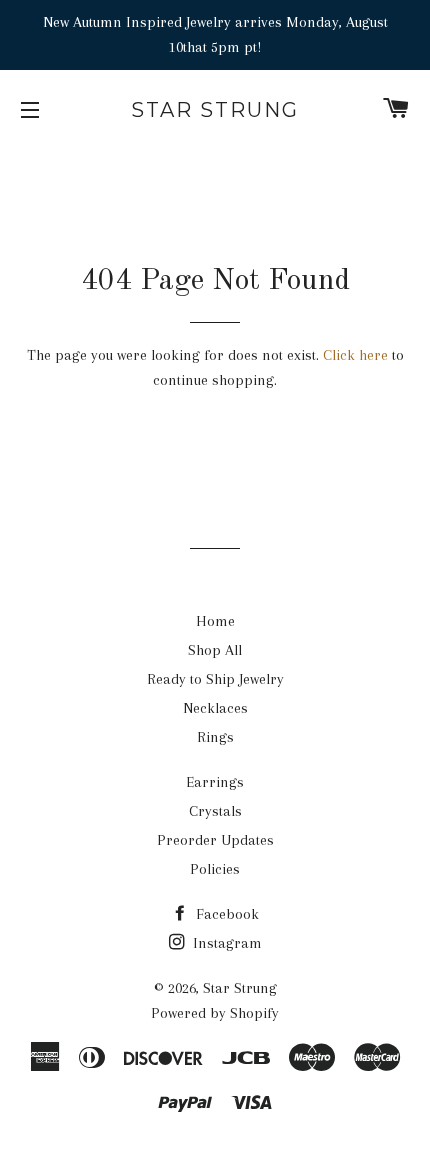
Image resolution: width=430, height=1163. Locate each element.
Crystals (215, 811)
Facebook (225, 914)
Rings (215, 737)
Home (215, 621)
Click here (355, 355)
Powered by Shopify (215, 1013)
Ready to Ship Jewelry (215, 679)
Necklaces (215, 708)
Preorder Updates (215, 840)
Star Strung (215, 110)
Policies (215, 869)
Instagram (225, 943)
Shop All (215, 650)
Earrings (215, 782)
